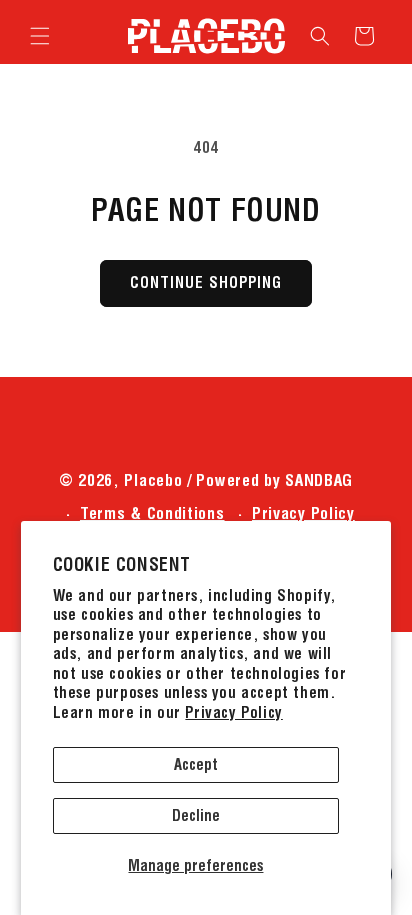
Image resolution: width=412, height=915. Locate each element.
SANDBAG (319, 480)
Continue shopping (206, 282)
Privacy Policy (233, 712)
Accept (196, 764)
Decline (196, 815)
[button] (40, 36)
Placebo (153, 480)
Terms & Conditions (152, 513)
